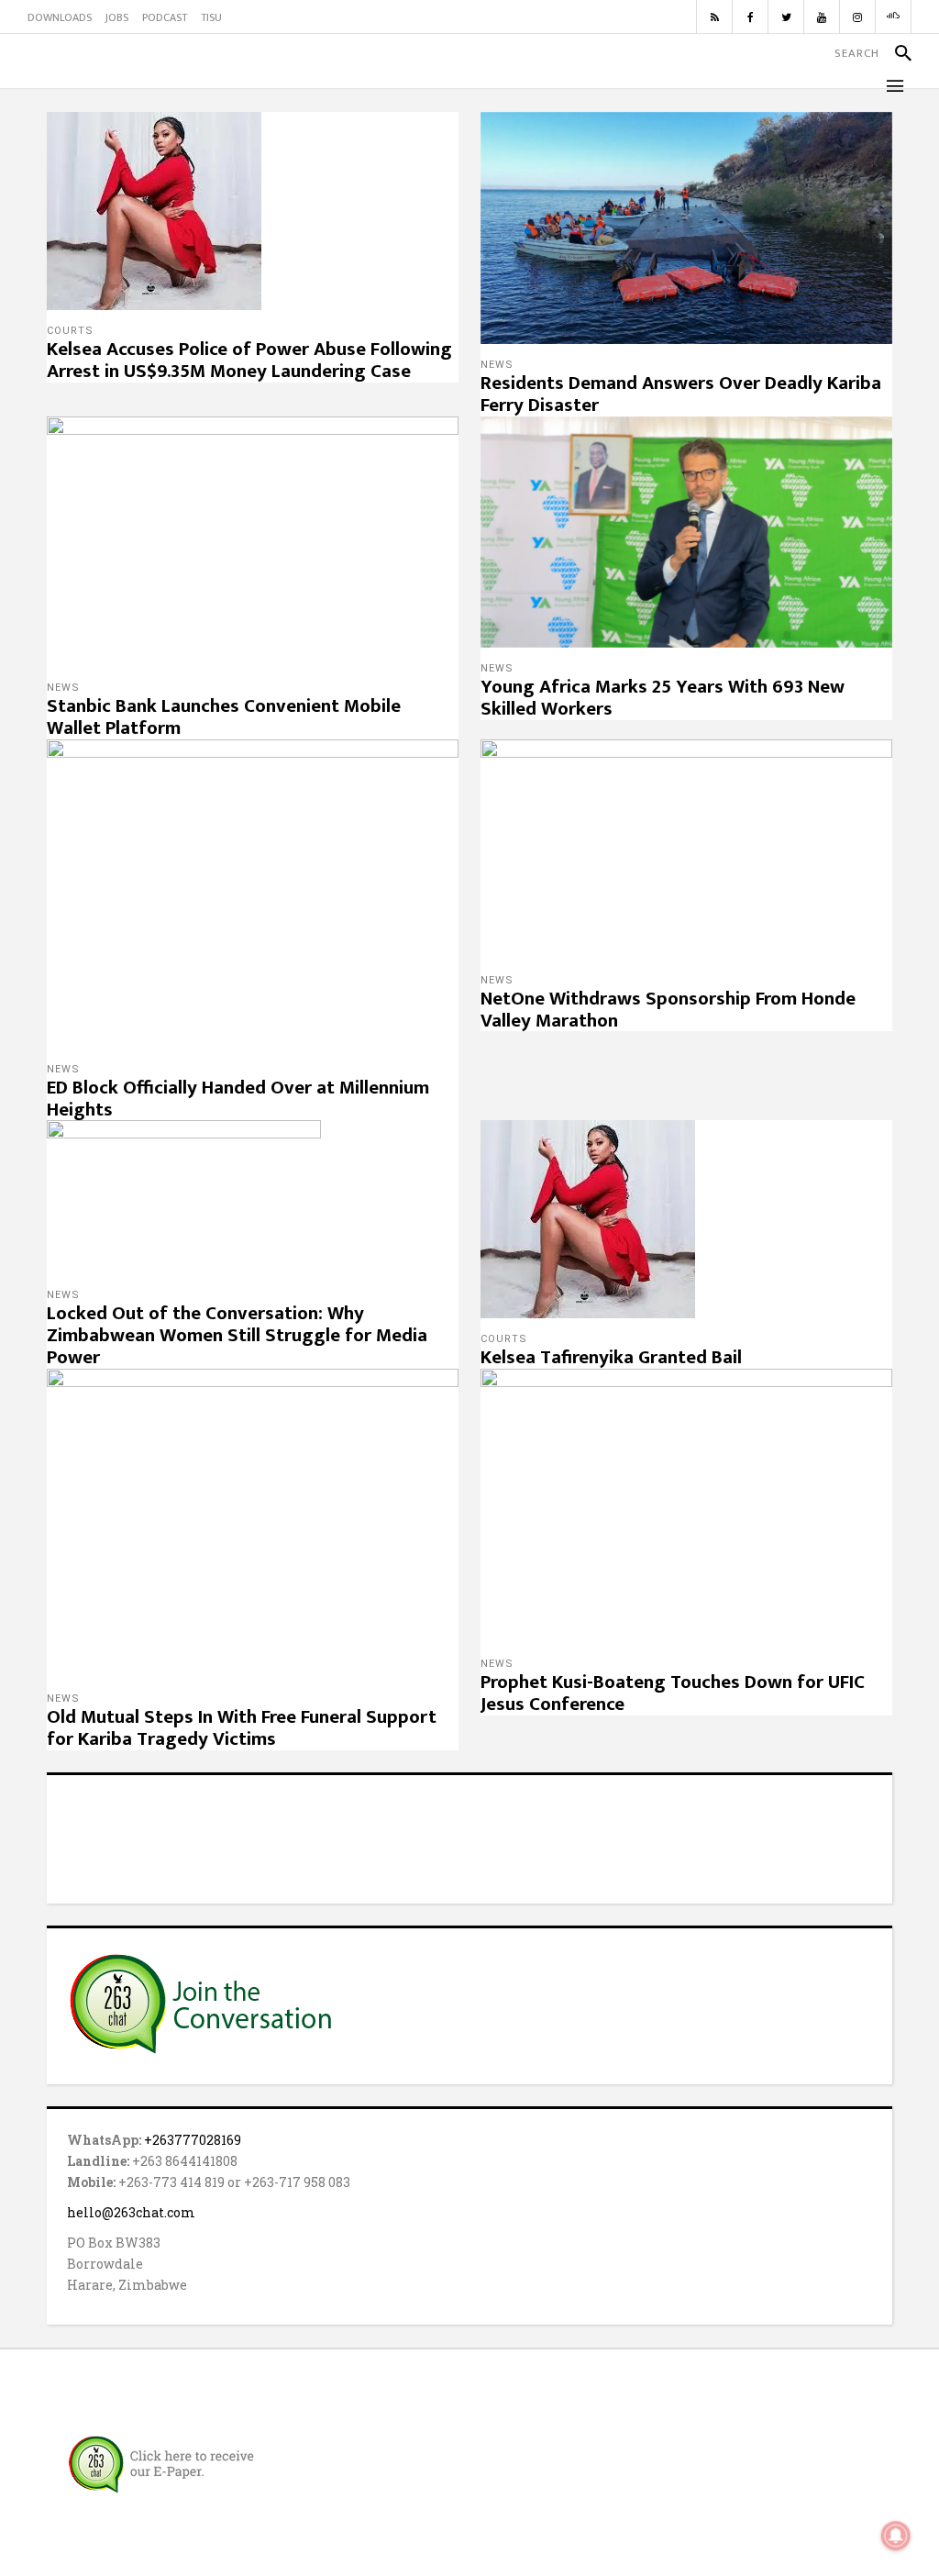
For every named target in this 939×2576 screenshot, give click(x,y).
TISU (211, 17)
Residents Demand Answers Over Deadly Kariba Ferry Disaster (681, 394)
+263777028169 (193, 2140)
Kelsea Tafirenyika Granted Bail (611, 1357)
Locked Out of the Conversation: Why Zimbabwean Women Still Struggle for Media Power (237, 1335)
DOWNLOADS (60, 17)
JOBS (117, 17)
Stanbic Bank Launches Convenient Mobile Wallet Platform (224, 717)
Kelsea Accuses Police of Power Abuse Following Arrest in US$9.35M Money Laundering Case (249, 360)
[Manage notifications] (896, 2536)
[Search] (895, 53)
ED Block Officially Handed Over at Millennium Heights (238, 1099)
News (497, 365)
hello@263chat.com (131, 2212)
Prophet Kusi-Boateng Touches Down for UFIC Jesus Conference (673, 1693)
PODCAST (165, 17)
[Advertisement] (469, 1837)
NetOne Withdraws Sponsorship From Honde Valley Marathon (668, 1010)
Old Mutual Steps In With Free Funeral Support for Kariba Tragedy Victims (242, 1728)
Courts (70, 331)
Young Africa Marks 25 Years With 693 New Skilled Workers (663, 698)
